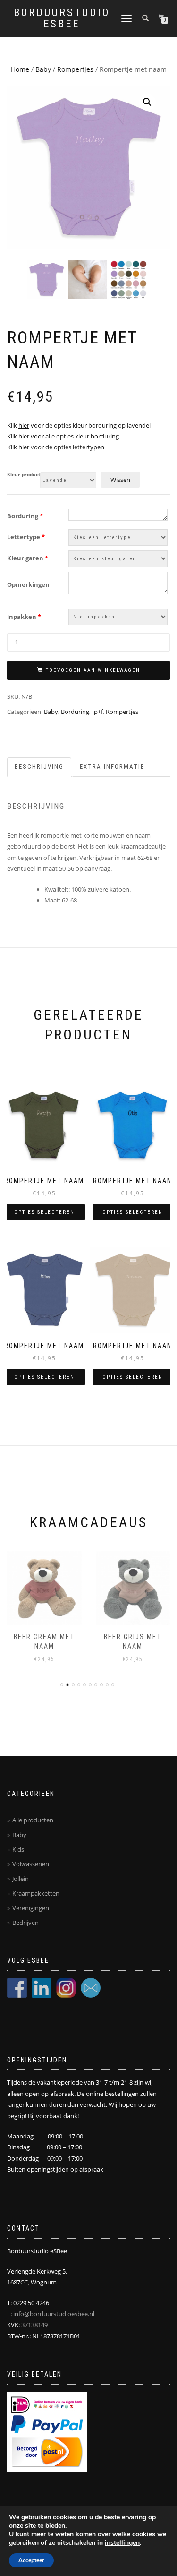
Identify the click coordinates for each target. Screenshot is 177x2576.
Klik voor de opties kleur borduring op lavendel (79, 425)
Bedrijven (25, 1923)
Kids (18, 1849)
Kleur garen (28, 558)
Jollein (21, 1879)
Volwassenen (31, 1864)
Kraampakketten (36, 1893)
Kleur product (24, 475)
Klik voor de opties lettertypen (56, 447)
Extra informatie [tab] (112, 767)
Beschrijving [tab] (39, 767)
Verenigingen (31, 1908)
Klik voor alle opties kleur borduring (63, 436)
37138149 (34, 2325)
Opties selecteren (44, 1212)
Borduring (25, 516)
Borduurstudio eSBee (62, 18)
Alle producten (33, 1820)
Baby (43, 69)
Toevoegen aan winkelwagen (93, 670)
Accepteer (31, 2560)
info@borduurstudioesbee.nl (54, 2314)
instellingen (122, 2543)
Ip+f (97, 712)
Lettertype (26, 537)
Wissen (120, 480)
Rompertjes (75, 69)
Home (20, 69)
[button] (147, 102)
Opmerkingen (28, 584)
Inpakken (24, 617)
